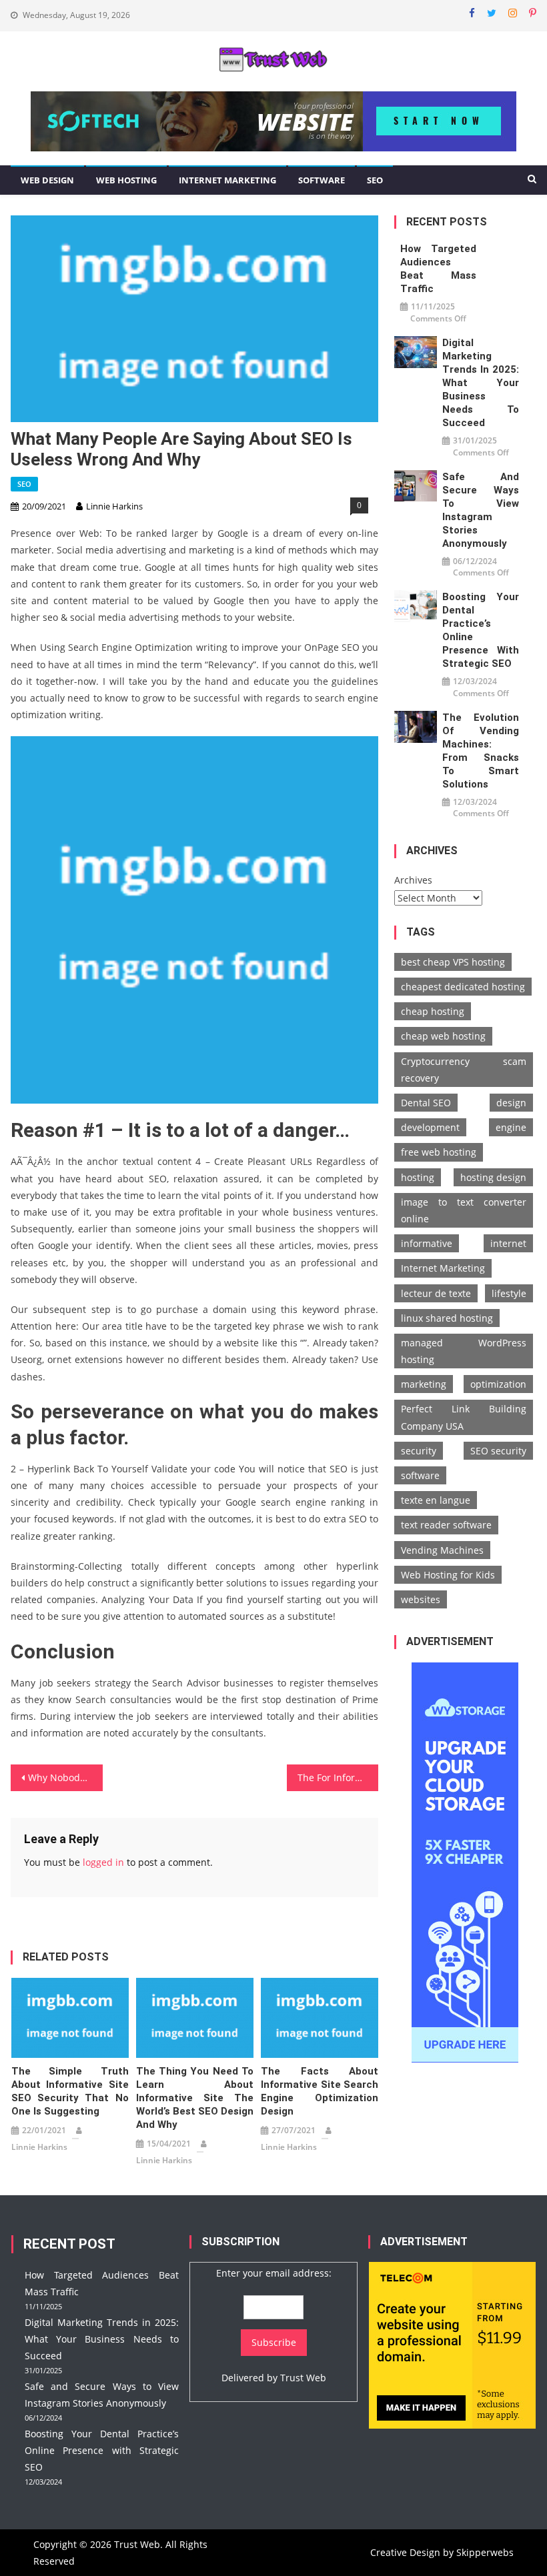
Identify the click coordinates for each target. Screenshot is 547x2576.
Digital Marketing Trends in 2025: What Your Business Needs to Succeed (481, 383)
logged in (103, 1862)
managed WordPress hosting (464, 1351)
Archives (413, 880)
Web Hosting (126, 180)
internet (508, 1243)
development (430, 1127)
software (420, 1475)
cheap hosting (433, 1011)
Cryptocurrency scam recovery (464, 1070)
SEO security (498, 1451)
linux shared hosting (447, 1318)
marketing (424, 1384)
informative (427, 1243)
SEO (375, 180)
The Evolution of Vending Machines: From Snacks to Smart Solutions (481, 751)
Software (322, 180)
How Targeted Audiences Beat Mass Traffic (439, 269)
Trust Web (303, 2378)
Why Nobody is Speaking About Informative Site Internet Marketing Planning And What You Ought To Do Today (65, 1777)
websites (421, 1599)
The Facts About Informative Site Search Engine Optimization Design (320, 2091)
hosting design (493, 1177)
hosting (418, 1177)
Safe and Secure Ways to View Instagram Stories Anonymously (481, 510)
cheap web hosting (443, 1036)
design (511, 1103)
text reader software (446, 1525)
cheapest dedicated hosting (463, 987)
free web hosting (439, 1152)
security (419, 1451)
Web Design (47, 180)
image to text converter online (464, 1210)
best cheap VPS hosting (453, 962)
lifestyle (509, 1293)
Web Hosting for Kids (448, 1575)
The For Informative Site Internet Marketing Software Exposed (338, 1777)
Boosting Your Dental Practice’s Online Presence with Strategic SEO (481, 630)
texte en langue (436, 1500)
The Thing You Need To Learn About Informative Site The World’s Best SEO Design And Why (195, 2098)
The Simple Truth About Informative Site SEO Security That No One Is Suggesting (70, 2091)
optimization (498, 1384)
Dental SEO (426, 1103)
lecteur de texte (436, 1293)
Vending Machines (442, 1550)
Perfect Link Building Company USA (464, 1417)
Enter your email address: (274, 2273)
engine (511, 1127)
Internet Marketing (227, 180)
